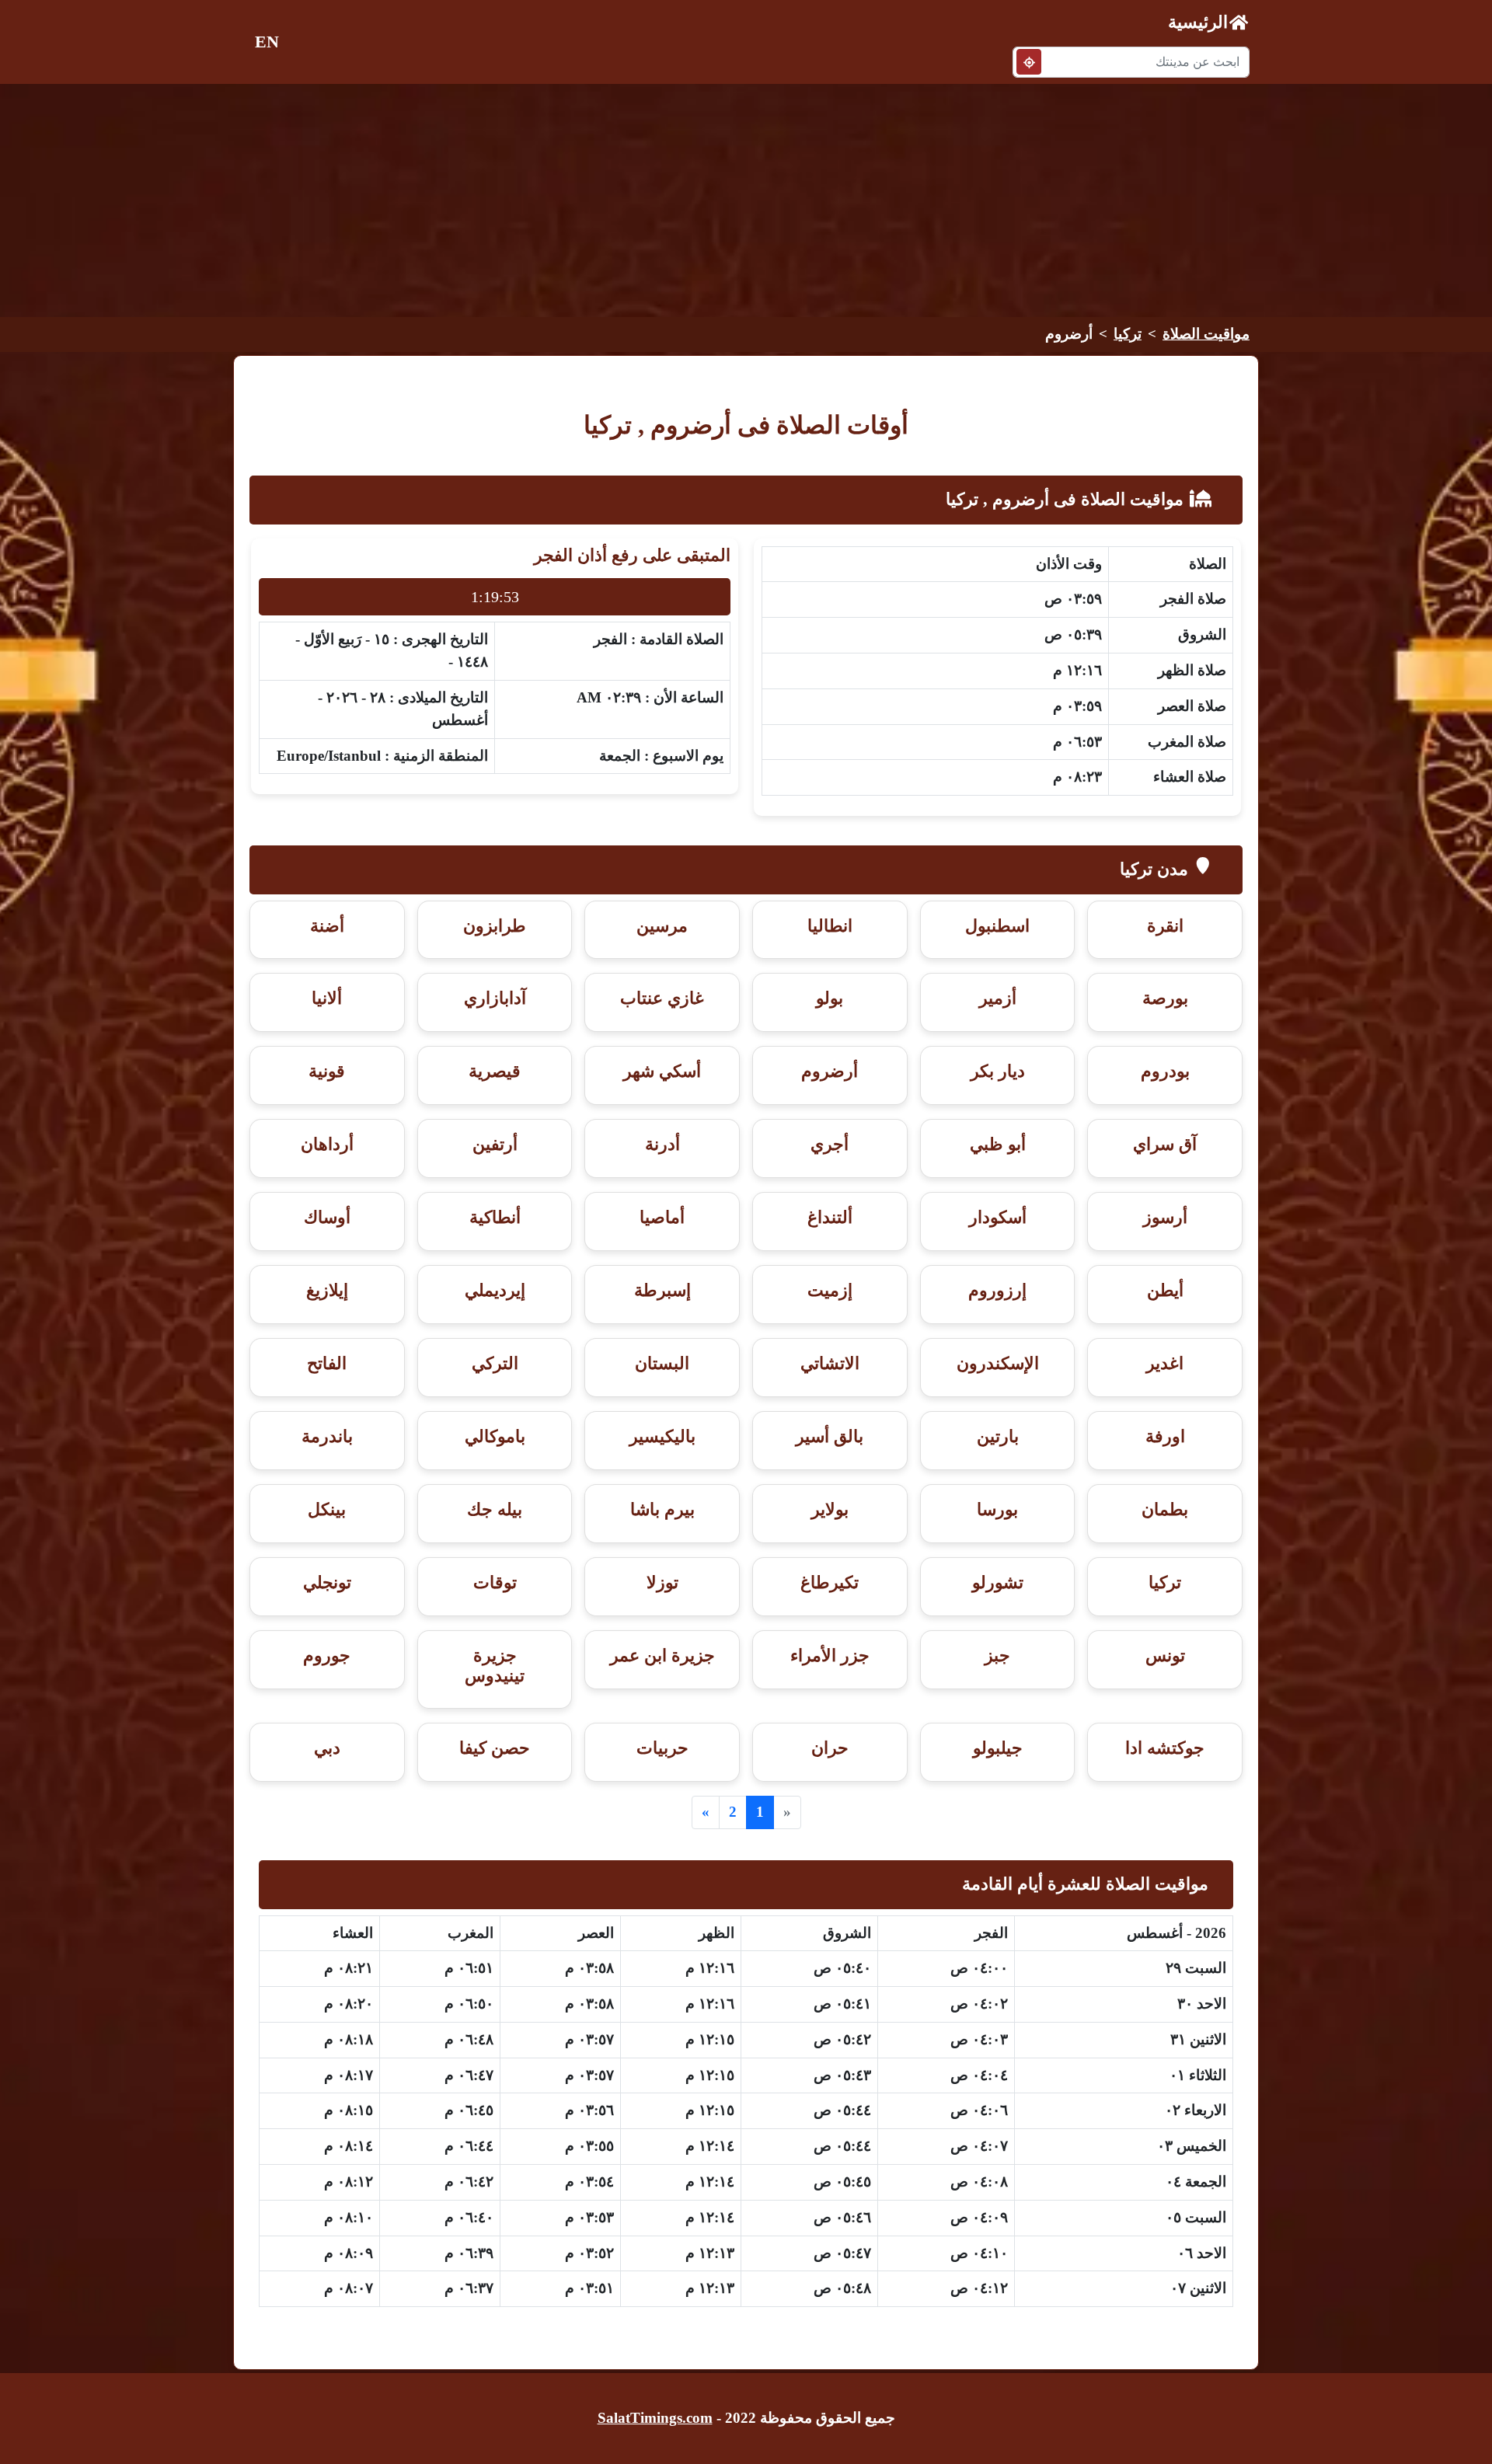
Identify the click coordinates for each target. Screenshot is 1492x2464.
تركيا (1128, 334)
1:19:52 (495, 597)
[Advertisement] (746, 200)
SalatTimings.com (655, 2418)
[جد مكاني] (1029, 62)
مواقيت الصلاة (1206, 334)
